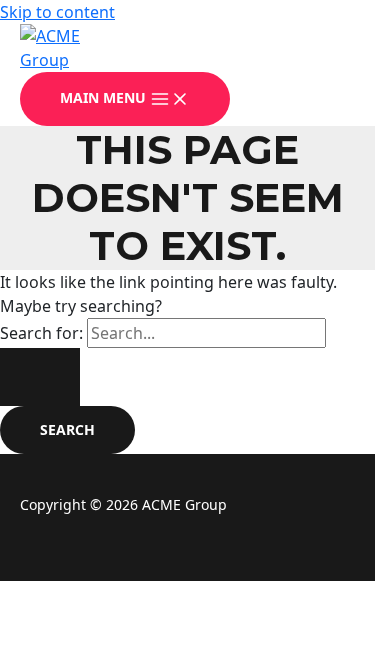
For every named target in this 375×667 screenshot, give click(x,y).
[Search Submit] (40, 377)
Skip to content (57, 12)
